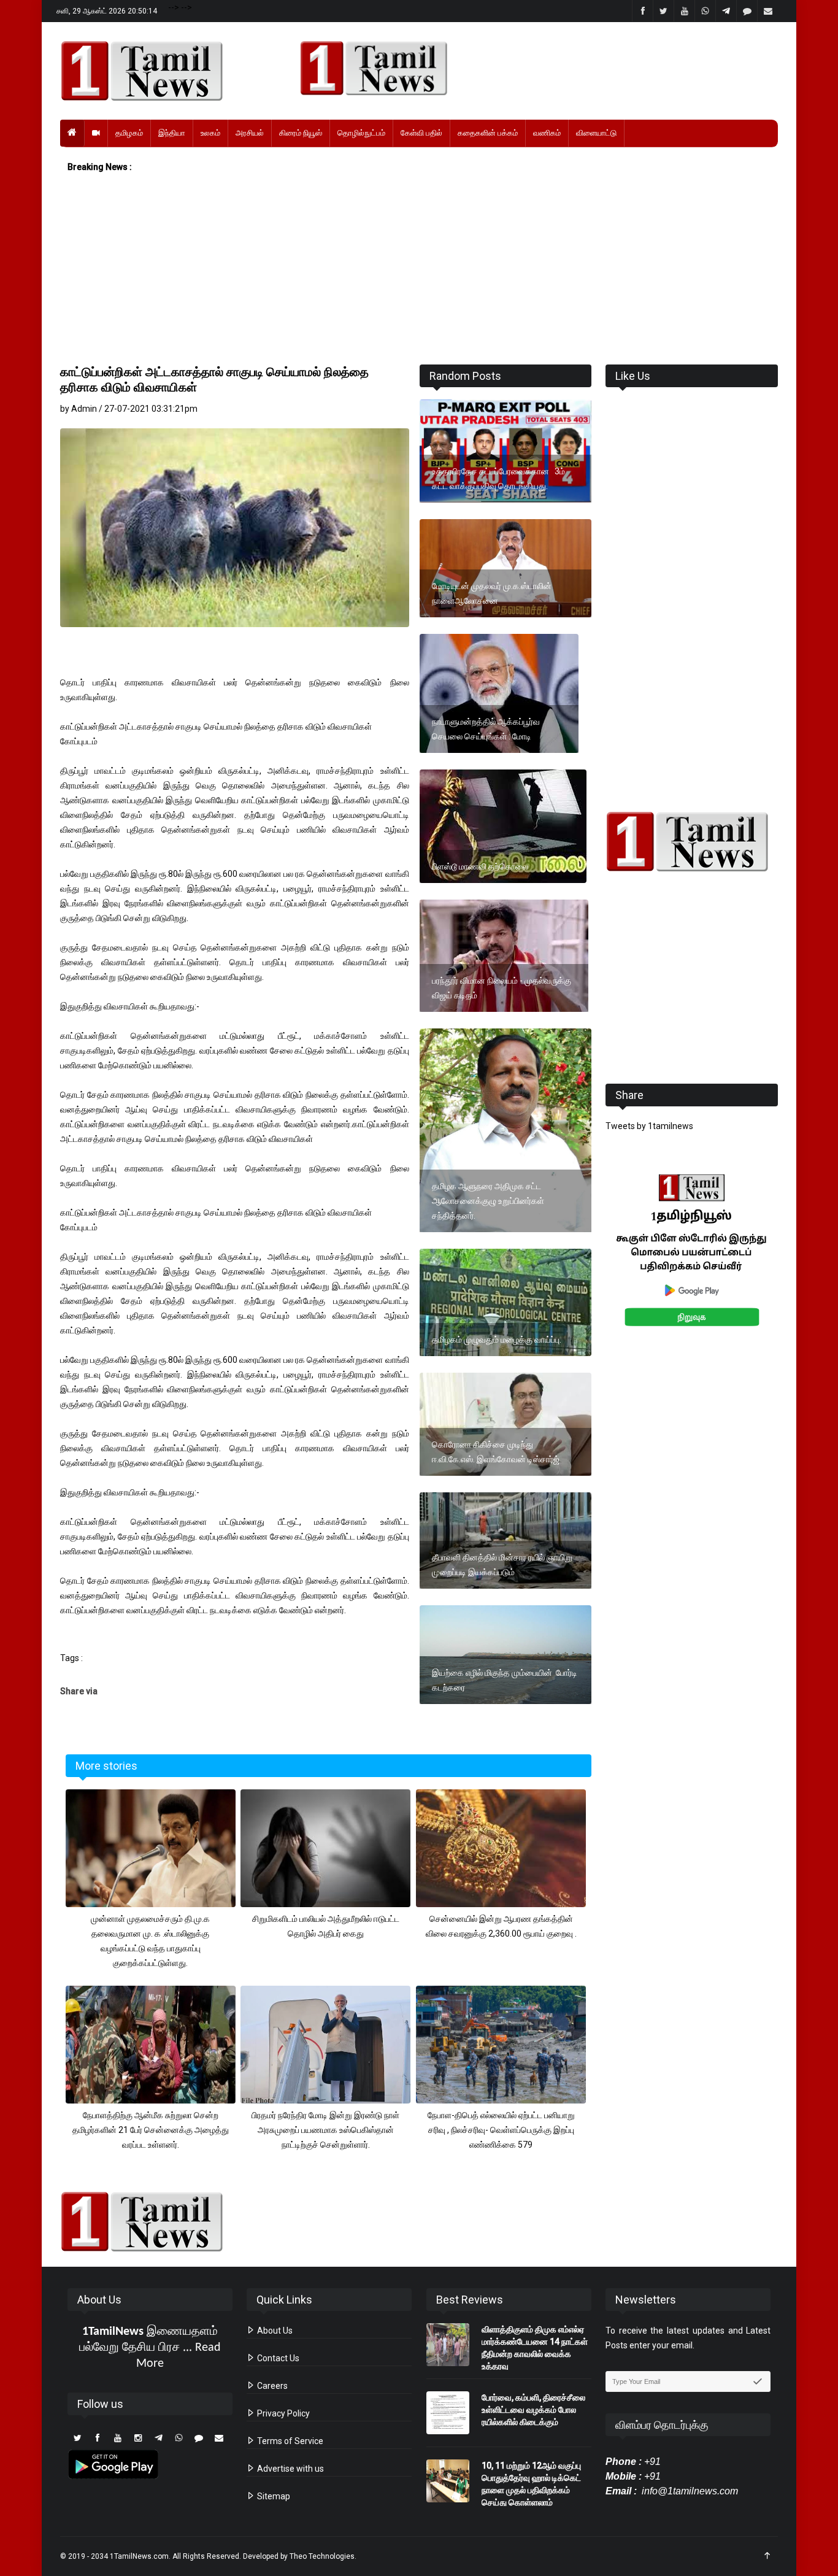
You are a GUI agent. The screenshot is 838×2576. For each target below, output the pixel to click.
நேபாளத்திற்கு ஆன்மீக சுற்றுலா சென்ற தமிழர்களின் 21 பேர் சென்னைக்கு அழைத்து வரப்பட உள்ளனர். (151, 2130)
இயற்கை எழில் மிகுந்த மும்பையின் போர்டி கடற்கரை (505, 1680)
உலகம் (210, 133)
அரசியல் (250, 133)
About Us (274, 2331)
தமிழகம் (129, 133)
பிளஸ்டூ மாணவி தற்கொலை (480, 866)
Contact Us (277, 2358)
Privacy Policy (283, 2413)
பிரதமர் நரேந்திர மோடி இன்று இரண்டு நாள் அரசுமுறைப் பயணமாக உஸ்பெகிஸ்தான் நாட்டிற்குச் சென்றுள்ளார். (325, 2130)
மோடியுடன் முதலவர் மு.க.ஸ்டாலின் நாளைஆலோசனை (492, 593)
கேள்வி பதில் (421, 133)
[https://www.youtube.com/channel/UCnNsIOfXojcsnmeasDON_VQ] (532, 68)
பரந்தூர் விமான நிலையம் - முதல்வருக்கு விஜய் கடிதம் (502, 988)
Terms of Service (289, 2441)
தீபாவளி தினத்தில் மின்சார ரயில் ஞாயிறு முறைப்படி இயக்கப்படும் (502, 1565)
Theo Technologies (322, 2556)
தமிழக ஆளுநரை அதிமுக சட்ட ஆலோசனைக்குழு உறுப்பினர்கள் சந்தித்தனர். (488, 1201)
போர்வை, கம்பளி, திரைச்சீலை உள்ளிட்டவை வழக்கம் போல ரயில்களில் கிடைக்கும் (533, 2410)
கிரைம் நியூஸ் (301, 133)
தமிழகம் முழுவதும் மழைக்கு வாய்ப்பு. (497, 1340)
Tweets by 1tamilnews (649, 1126)
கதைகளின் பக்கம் (488, 133)
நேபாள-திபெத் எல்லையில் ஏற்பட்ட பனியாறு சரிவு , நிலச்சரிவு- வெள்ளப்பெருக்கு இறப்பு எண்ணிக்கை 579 (501, 2130)
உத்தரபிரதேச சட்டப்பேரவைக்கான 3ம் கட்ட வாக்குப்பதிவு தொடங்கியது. (498, 479)
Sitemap (273, 2496)
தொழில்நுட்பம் (361, 133)
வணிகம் (547, 133)
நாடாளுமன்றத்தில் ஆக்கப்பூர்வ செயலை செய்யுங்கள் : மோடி (486, 729)
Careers (271, 2386)
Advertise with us (290, 2469)
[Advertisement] (419, 269)
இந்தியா (172, 133)
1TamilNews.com (139, 2556)
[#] (692, 842)
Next (797, 1264)
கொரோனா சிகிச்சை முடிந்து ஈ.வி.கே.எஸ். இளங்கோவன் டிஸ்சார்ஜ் (496, 1452)
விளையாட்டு (596, 133)
